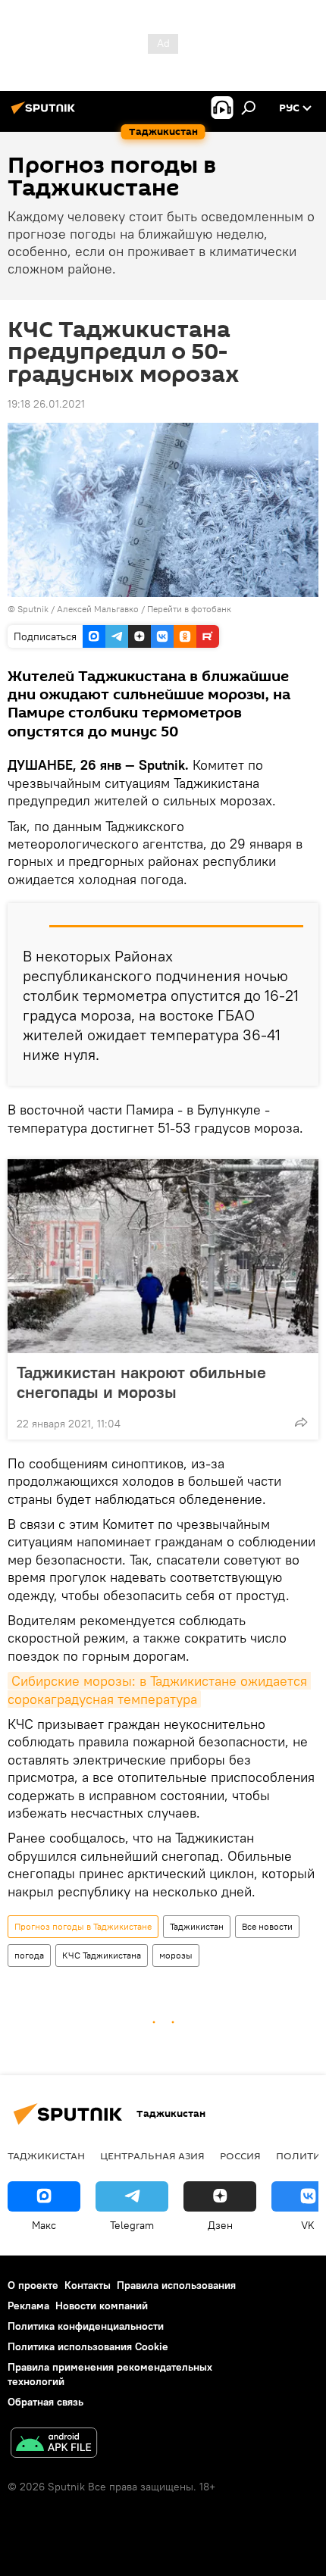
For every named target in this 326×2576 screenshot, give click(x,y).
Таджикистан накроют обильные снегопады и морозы (141, 1382)
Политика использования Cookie (88, 2346)
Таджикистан (197, 1926)
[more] (301, 1422)
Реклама (28, 2306)
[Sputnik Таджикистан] (45, 114)
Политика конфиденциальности (86, 2326)
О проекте (33, 2285)
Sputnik (34, 609)
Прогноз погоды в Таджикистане (83, 1926)
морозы (176, 1955)
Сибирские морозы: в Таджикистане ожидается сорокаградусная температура (159, 1690)
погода (29, 1955)
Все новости (267, 1926)
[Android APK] (54, 2445)
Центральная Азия (152, 2156)
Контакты (88, 2285)
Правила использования (176, 2285)
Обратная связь (45, 2402)
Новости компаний (102, 2306)
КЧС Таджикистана (102, 1955)
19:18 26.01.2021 (46, 404)
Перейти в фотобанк (189, 609)
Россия (240, 2156)
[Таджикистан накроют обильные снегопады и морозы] (163, 1256)
